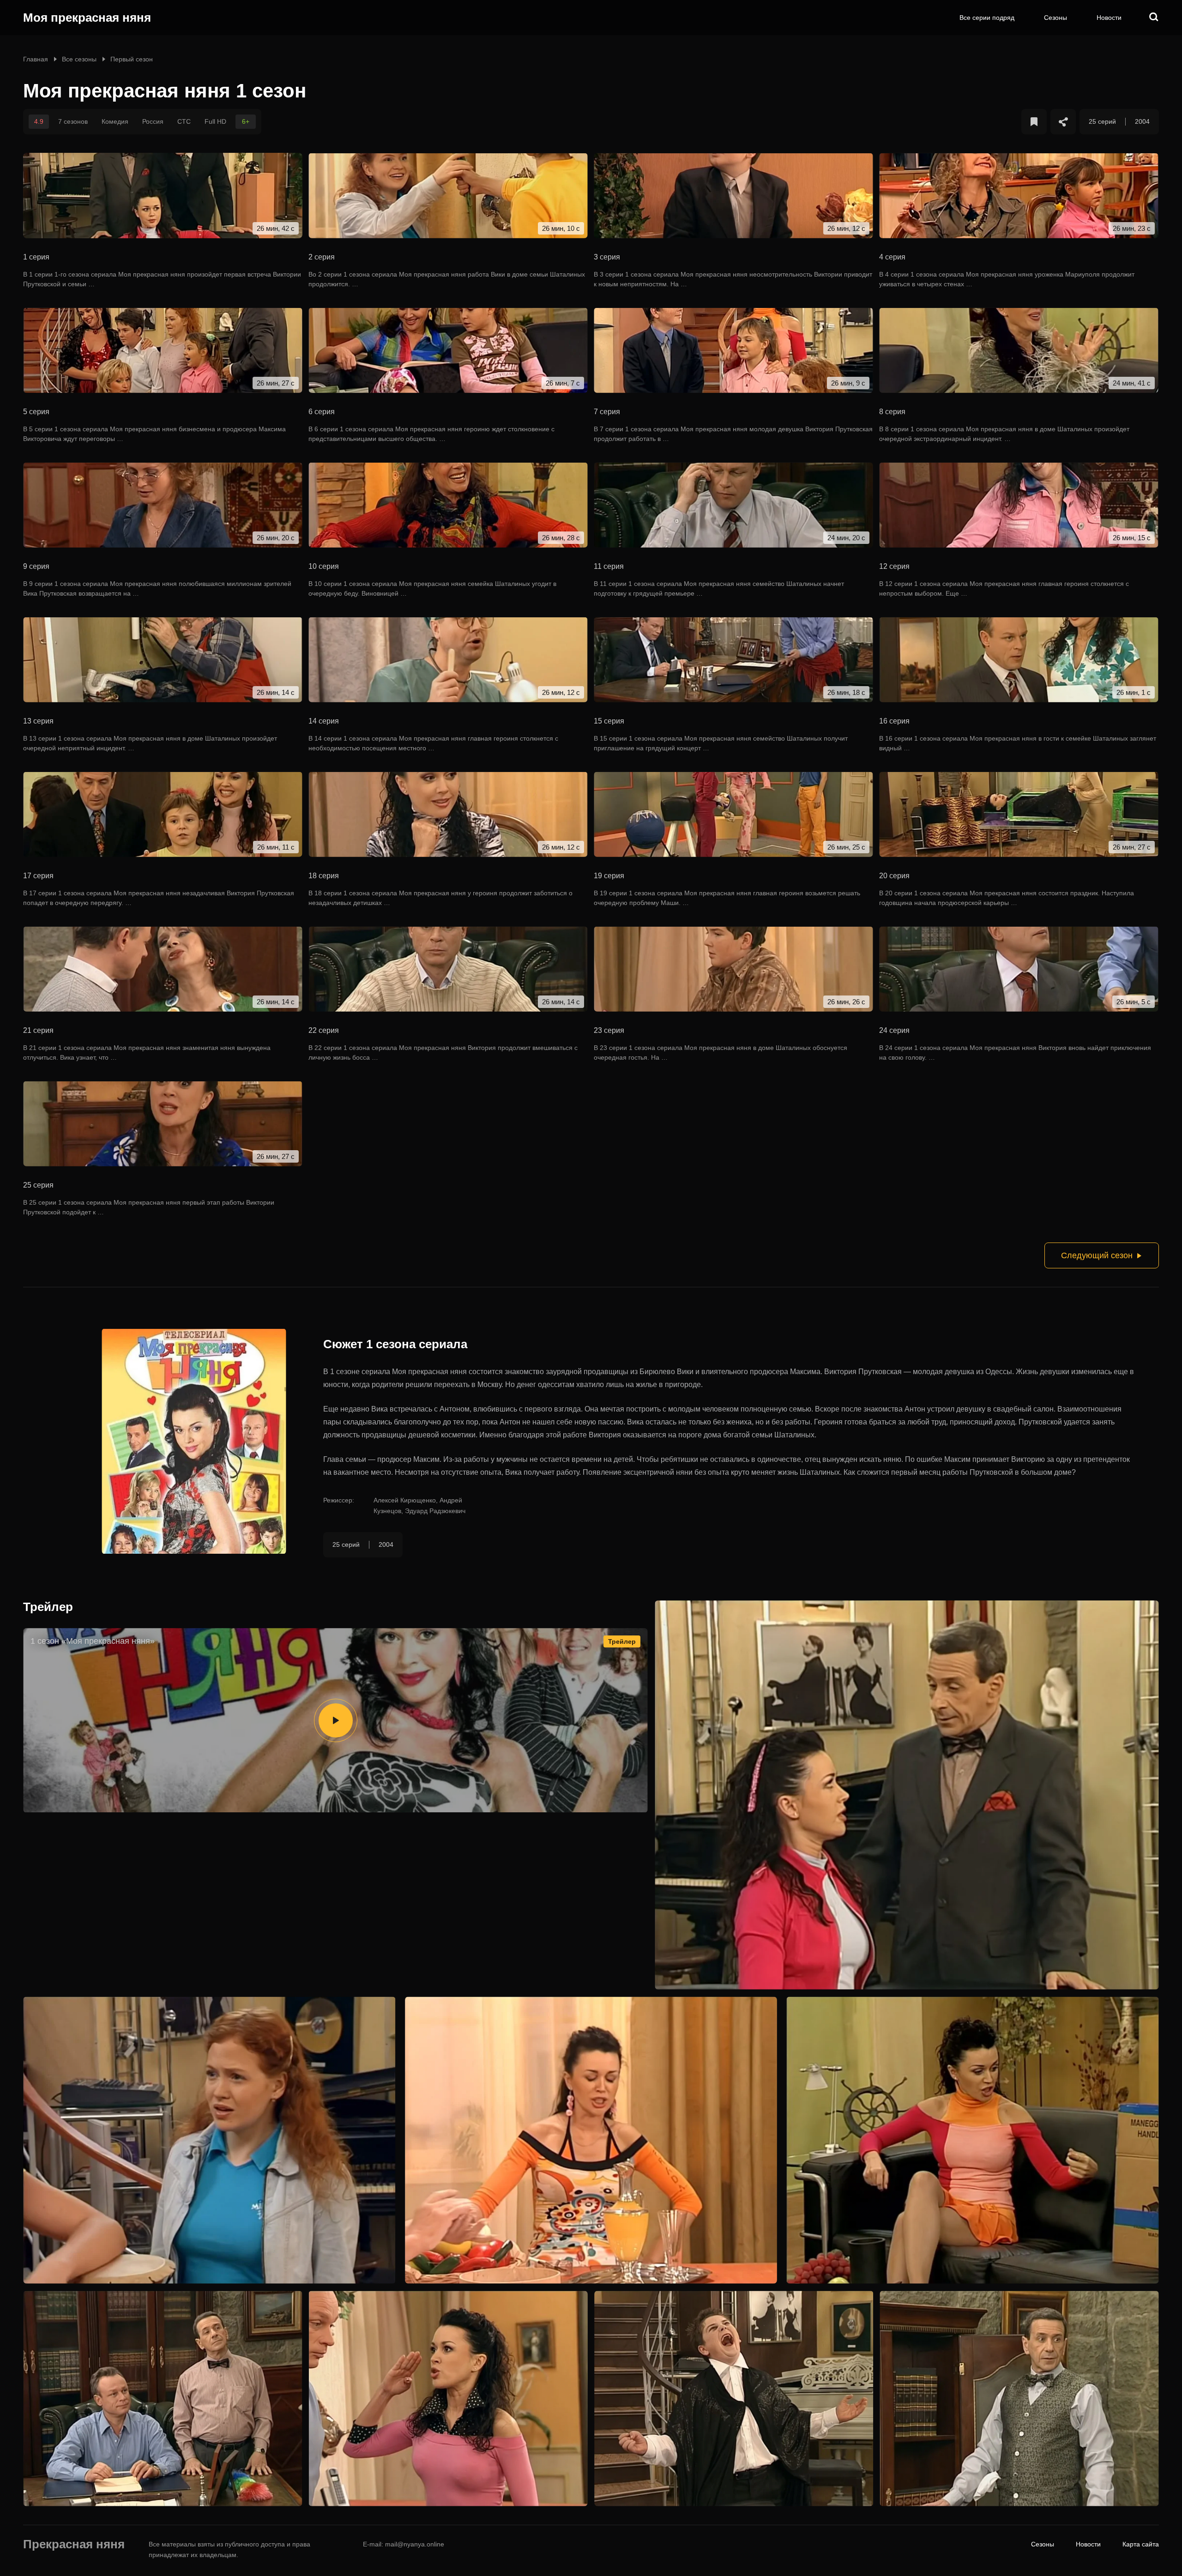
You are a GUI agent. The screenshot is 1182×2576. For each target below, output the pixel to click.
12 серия (894, 566)
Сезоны (1055, 18)
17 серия (38, 876)
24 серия (894, 1030)
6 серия (322, 412)
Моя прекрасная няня (87, 18)
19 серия (609, 876)
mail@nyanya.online (415, 2544)
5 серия (36, 412)
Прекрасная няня (74, 2545)
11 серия (609, 566)
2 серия (322, 257)
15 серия (609, 721)
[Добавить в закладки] (1034, 122)
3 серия (607, 257)
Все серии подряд (987, 18)
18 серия (324, 876)
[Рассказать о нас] (1063, 122)
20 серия (894, 876)
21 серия (38, 1030)
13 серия (38, 721)
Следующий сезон (1097, 1255)
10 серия (324, 566)
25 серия (38, 1185)
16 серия (894, 721)
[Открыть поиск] (1154, 18)
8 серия (892, 412)
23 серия (609, 1030)
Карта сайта (1141, 2544)
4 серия (892, 257)
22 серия (324, 1030)
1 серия (36, 257)
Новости (1109, 18)
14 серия (324, 721)
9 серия (36, 566)
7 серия (607, 412)
